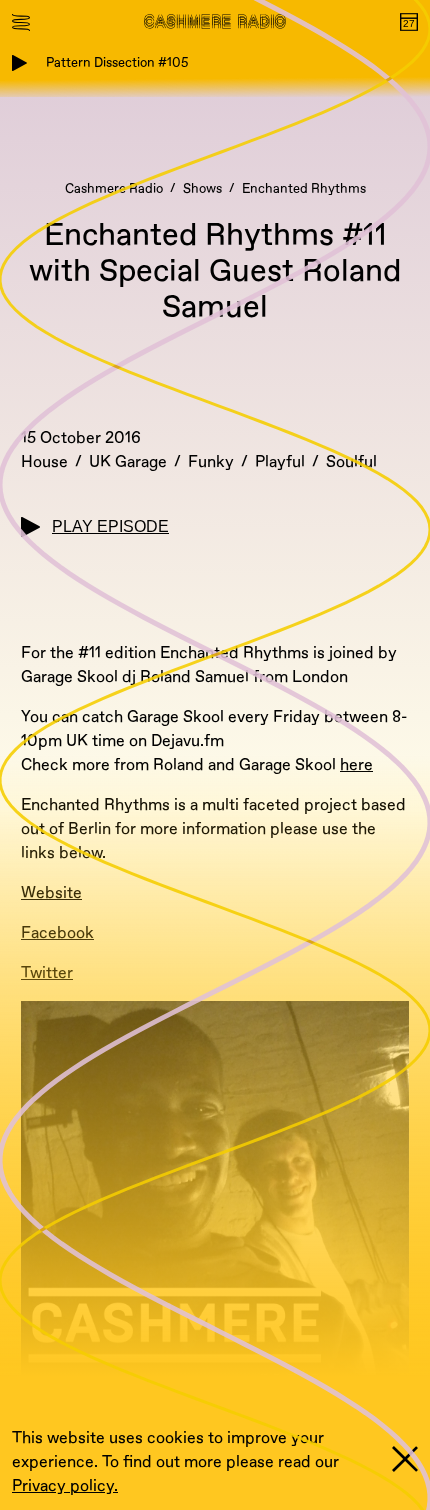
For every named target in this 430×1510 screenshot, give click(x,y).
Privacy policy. (65, 1486)
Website (51, 893)
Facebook (57, 933)
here (356, 765)
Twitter (47, 973)
